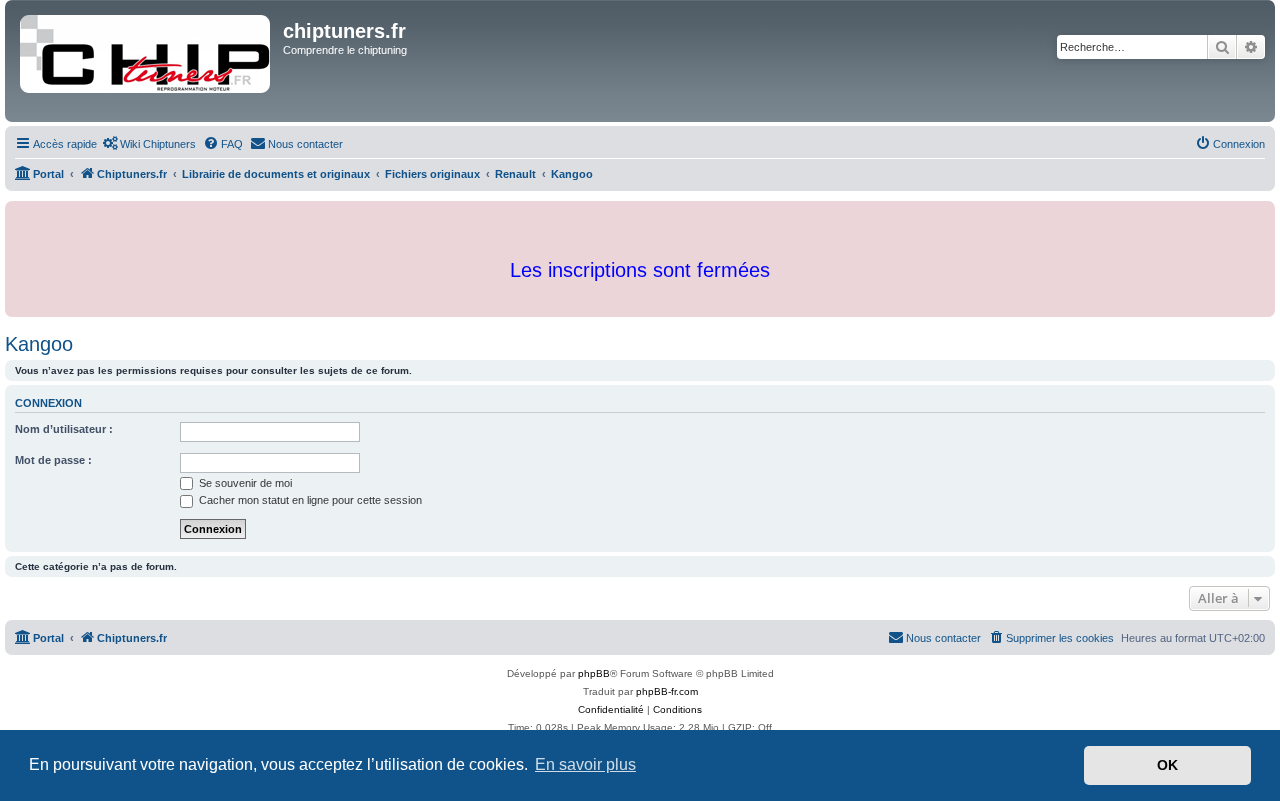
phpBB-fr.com (667, 691)
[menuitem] (149, 144)
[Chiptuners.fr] (146, 61)
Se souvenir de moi (244, 483)
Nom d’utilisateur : (64, 429)
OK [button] (1167, 765)
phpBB (594, 673)
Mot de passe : (53, 460)
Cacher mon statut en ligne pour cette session (309, 500)
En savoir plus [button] (585, 764)
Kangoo (39, 344)
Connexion (48, 403)
